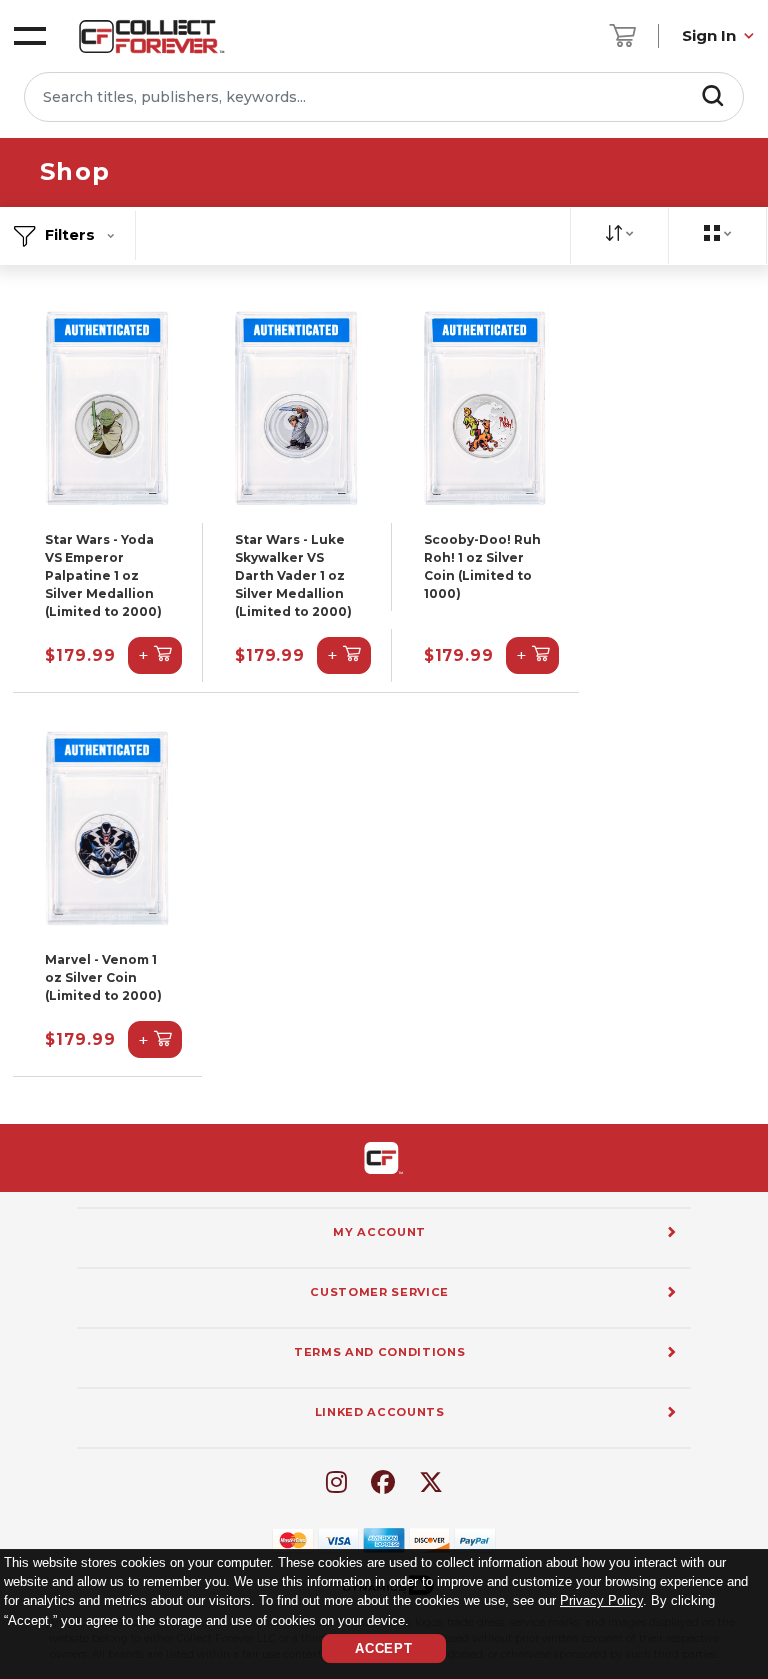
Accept (384, 1648)
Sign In (709, 35)
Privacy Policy (601, 1600)
